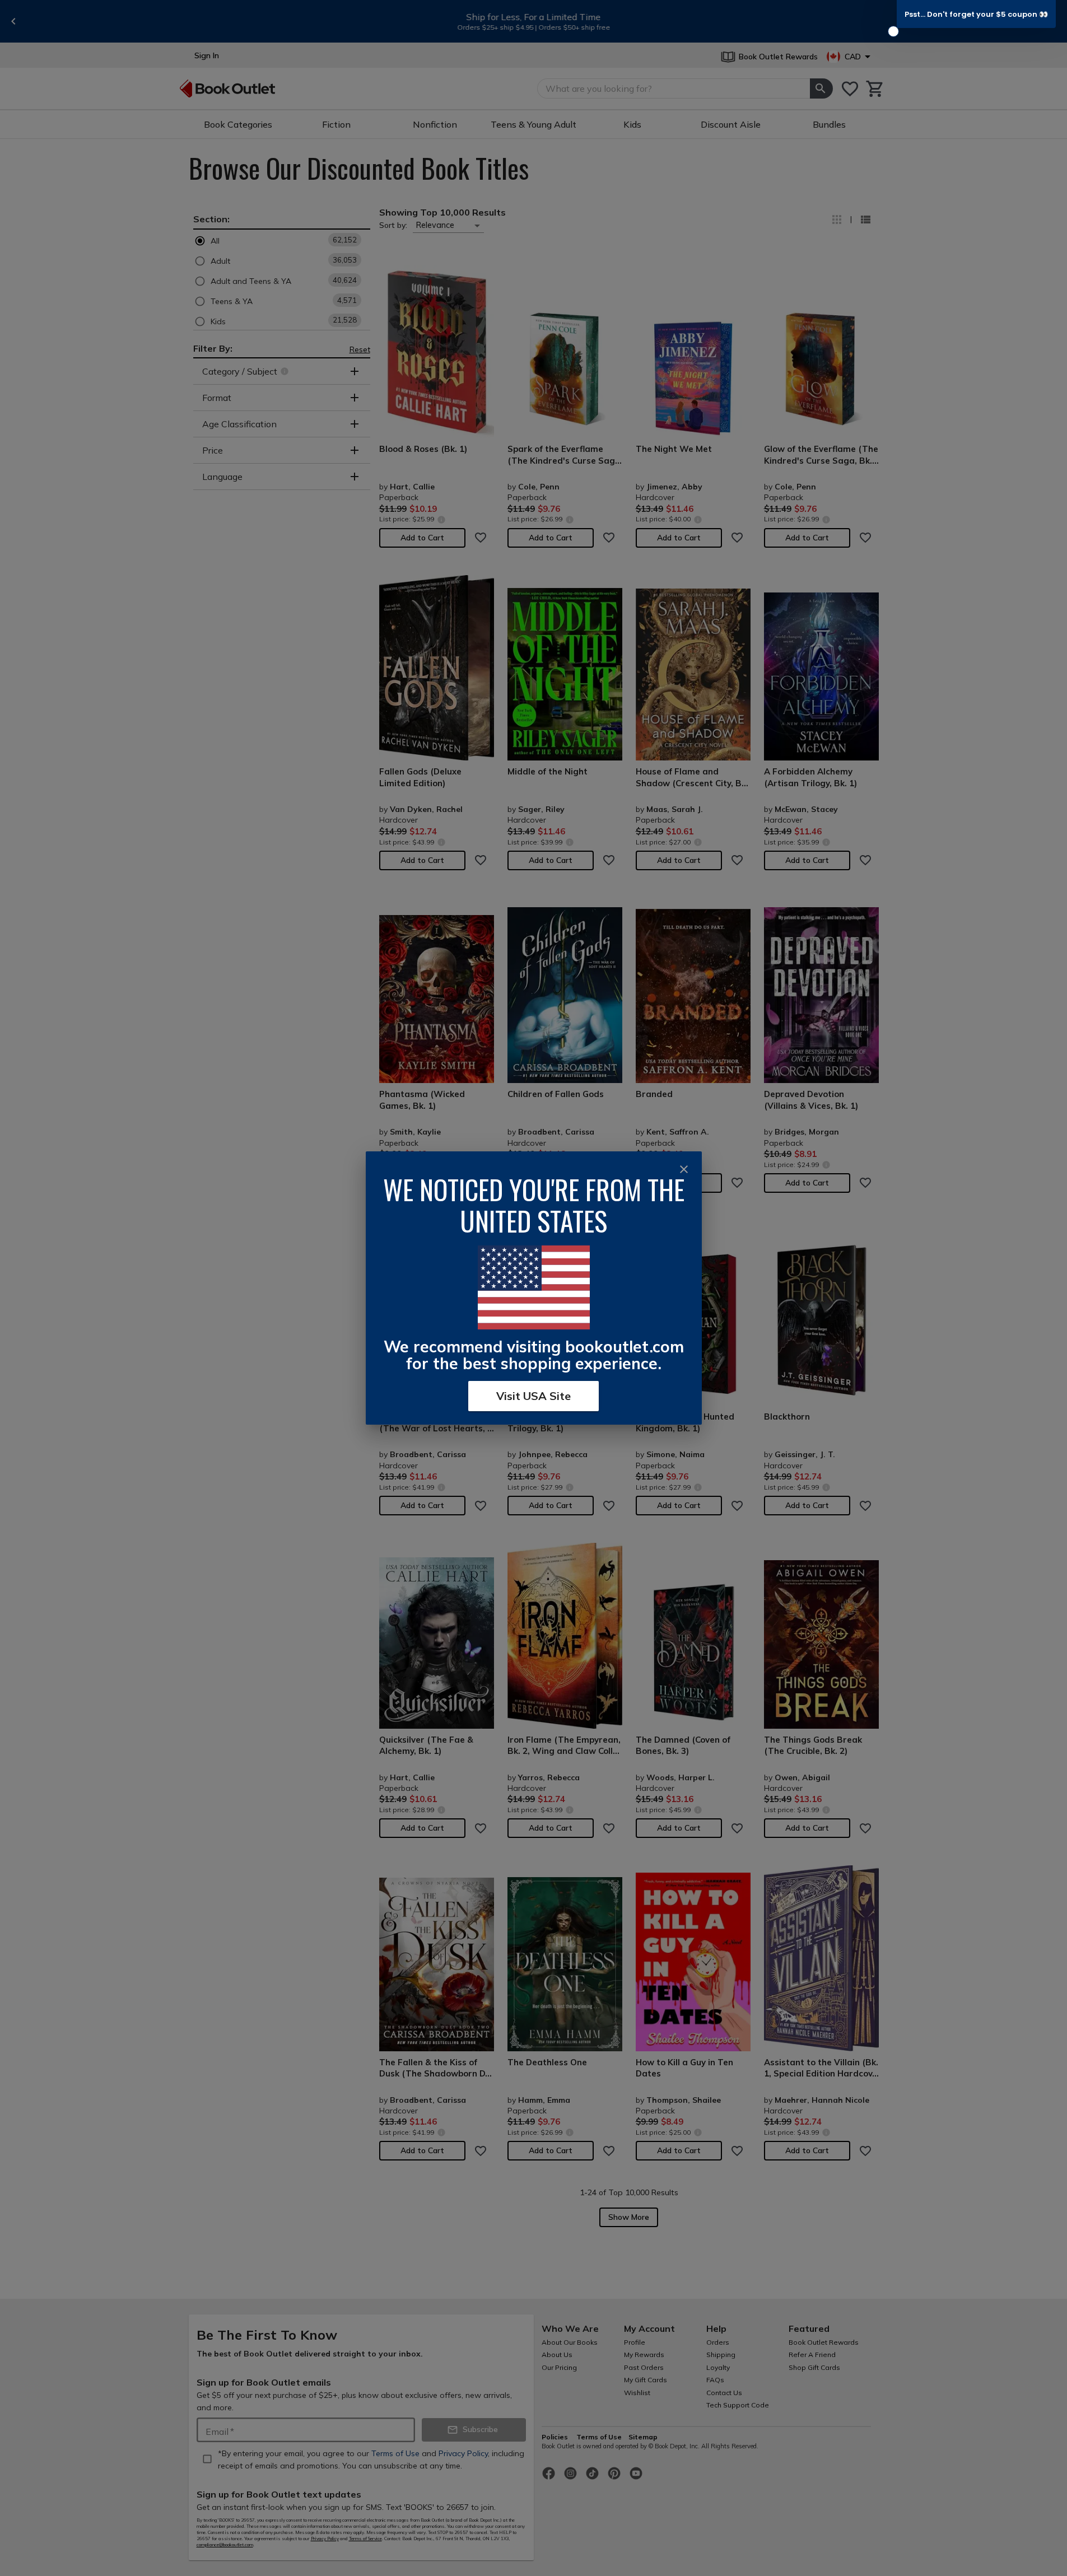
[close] (684, 1169)
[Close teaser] (893, 31)
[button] (976, 14)
